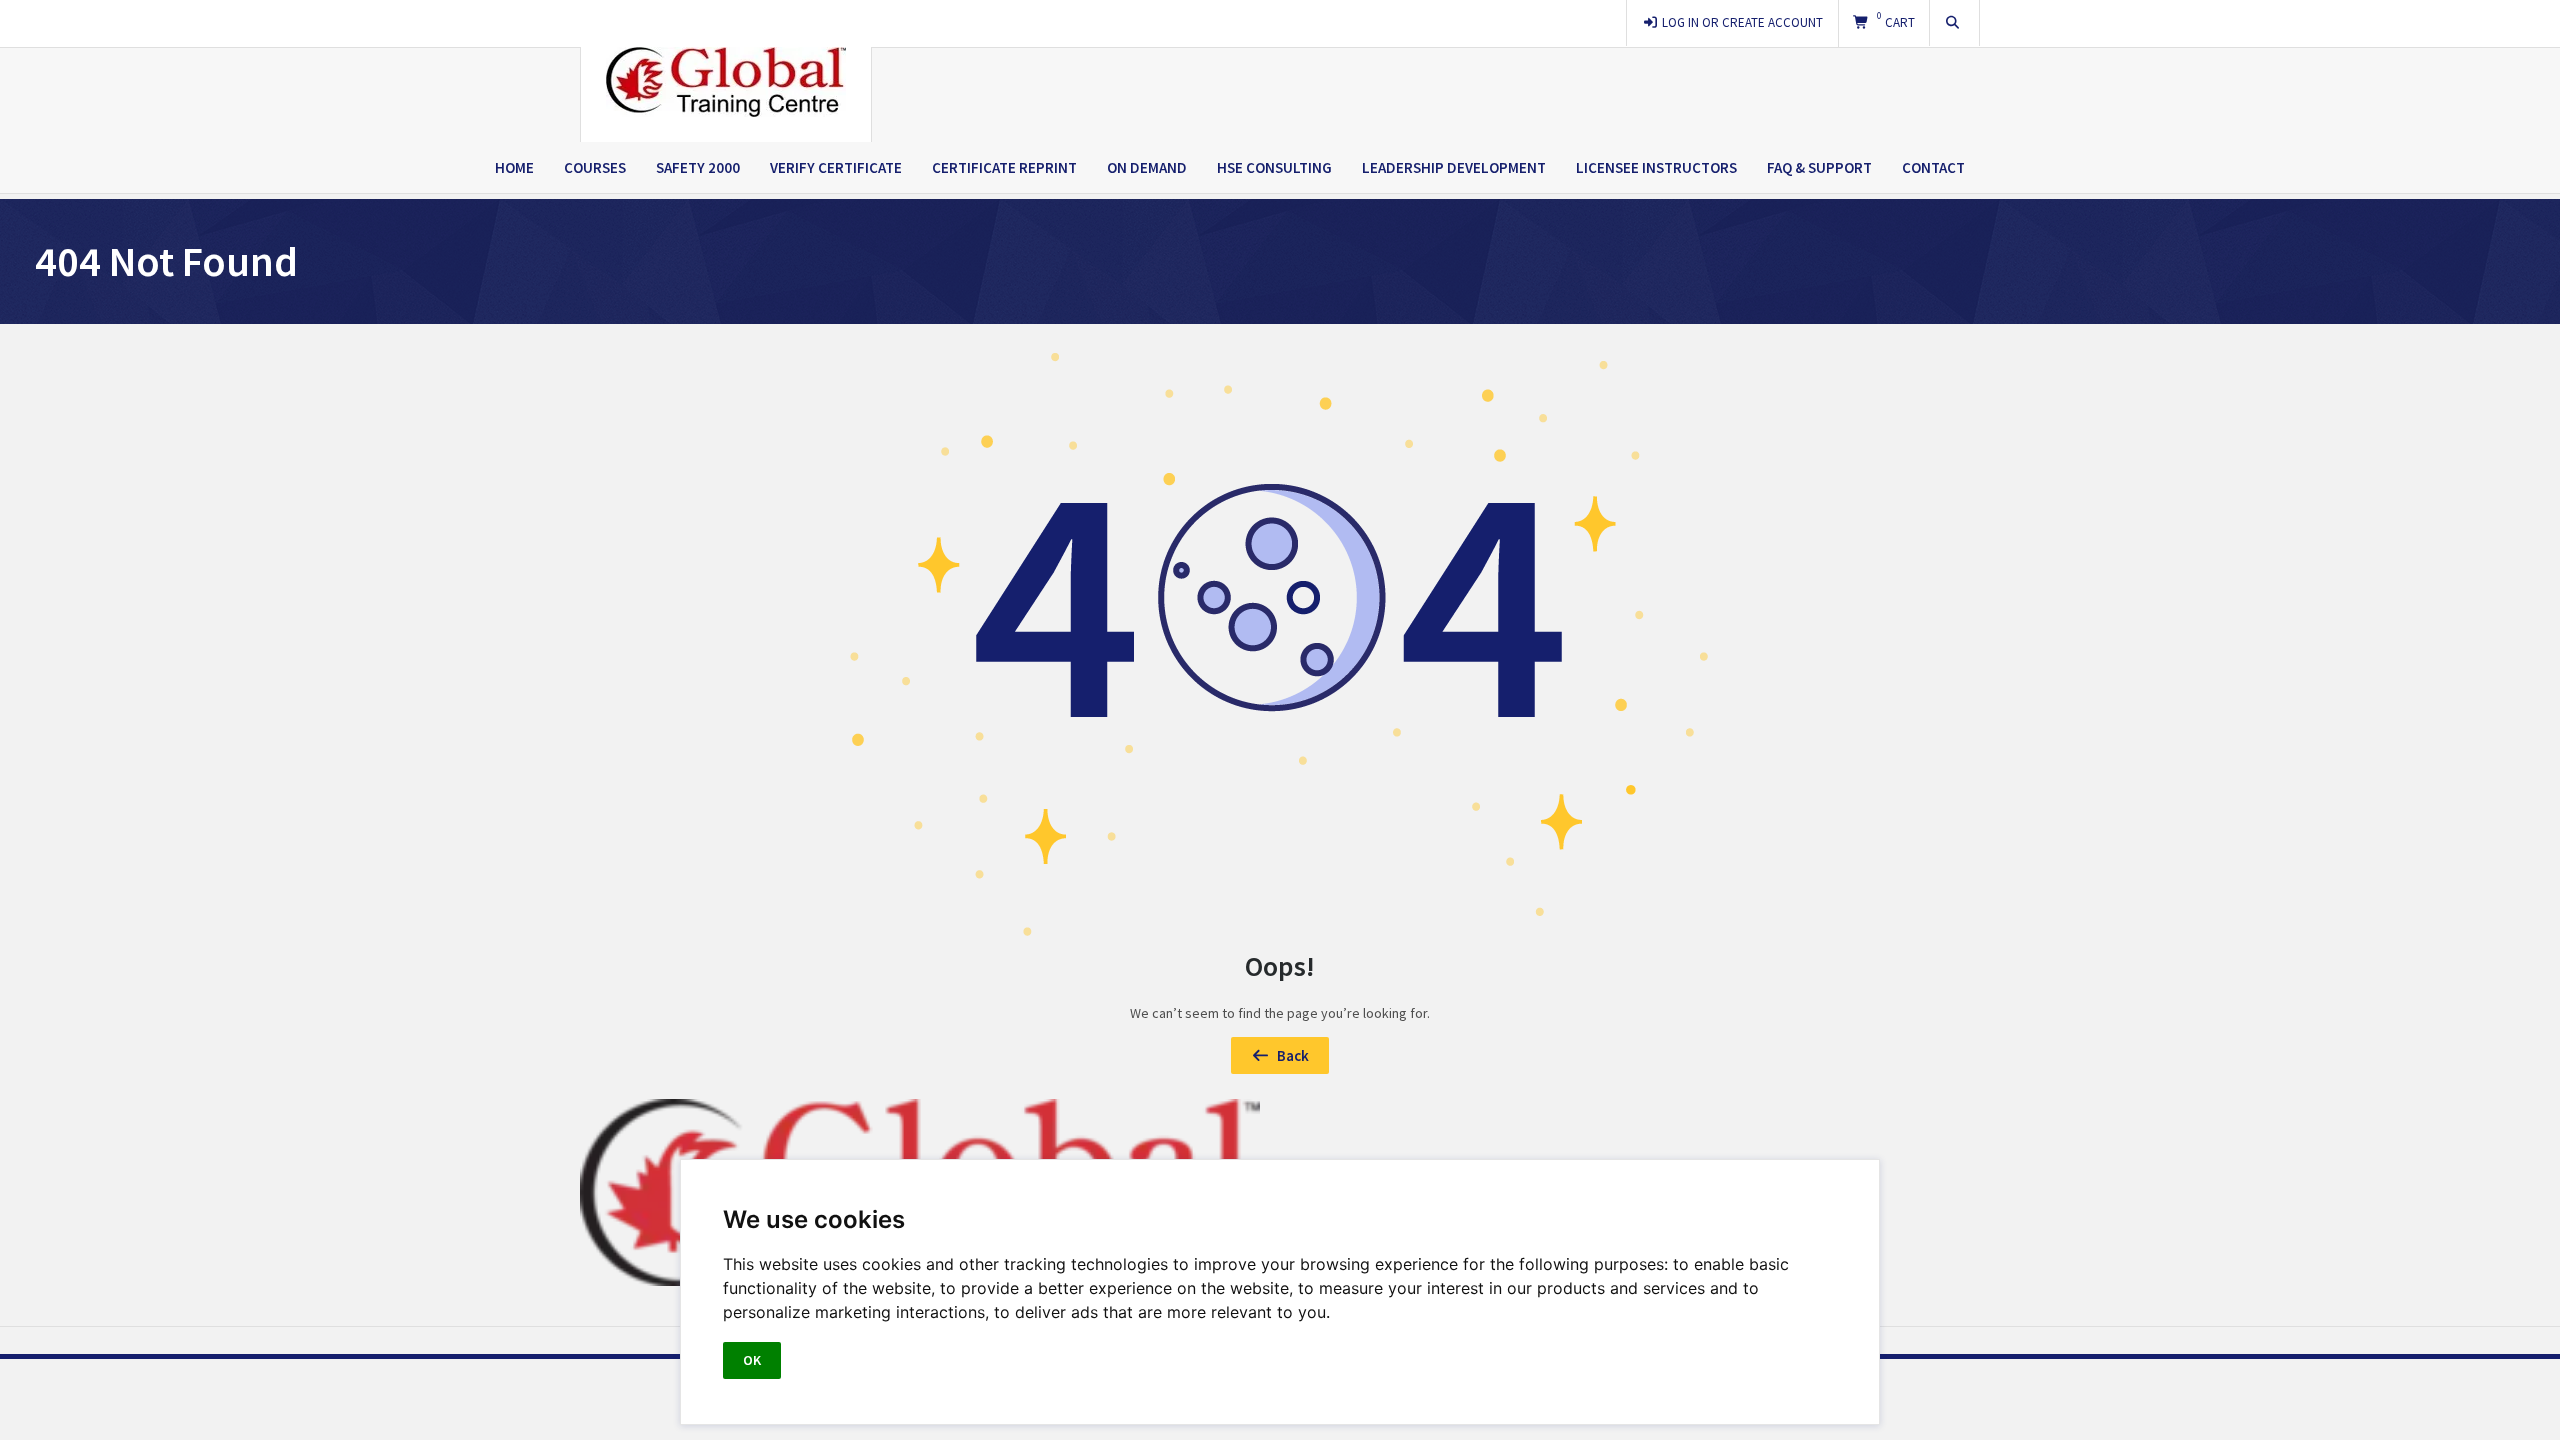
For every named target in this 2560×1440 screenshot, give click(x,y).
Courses (595, 167)
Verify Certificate (836, 167)
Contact (1933, 167)
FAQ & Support (1819, 167)
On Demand (1147, 167)
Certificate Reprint (1004, 167)
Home (514, 167)
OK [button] (752, 1360)
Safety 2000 (698, 167)
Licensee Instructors (1656, 167)
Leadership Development (1454, 167)
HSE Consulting (1274, 167)
